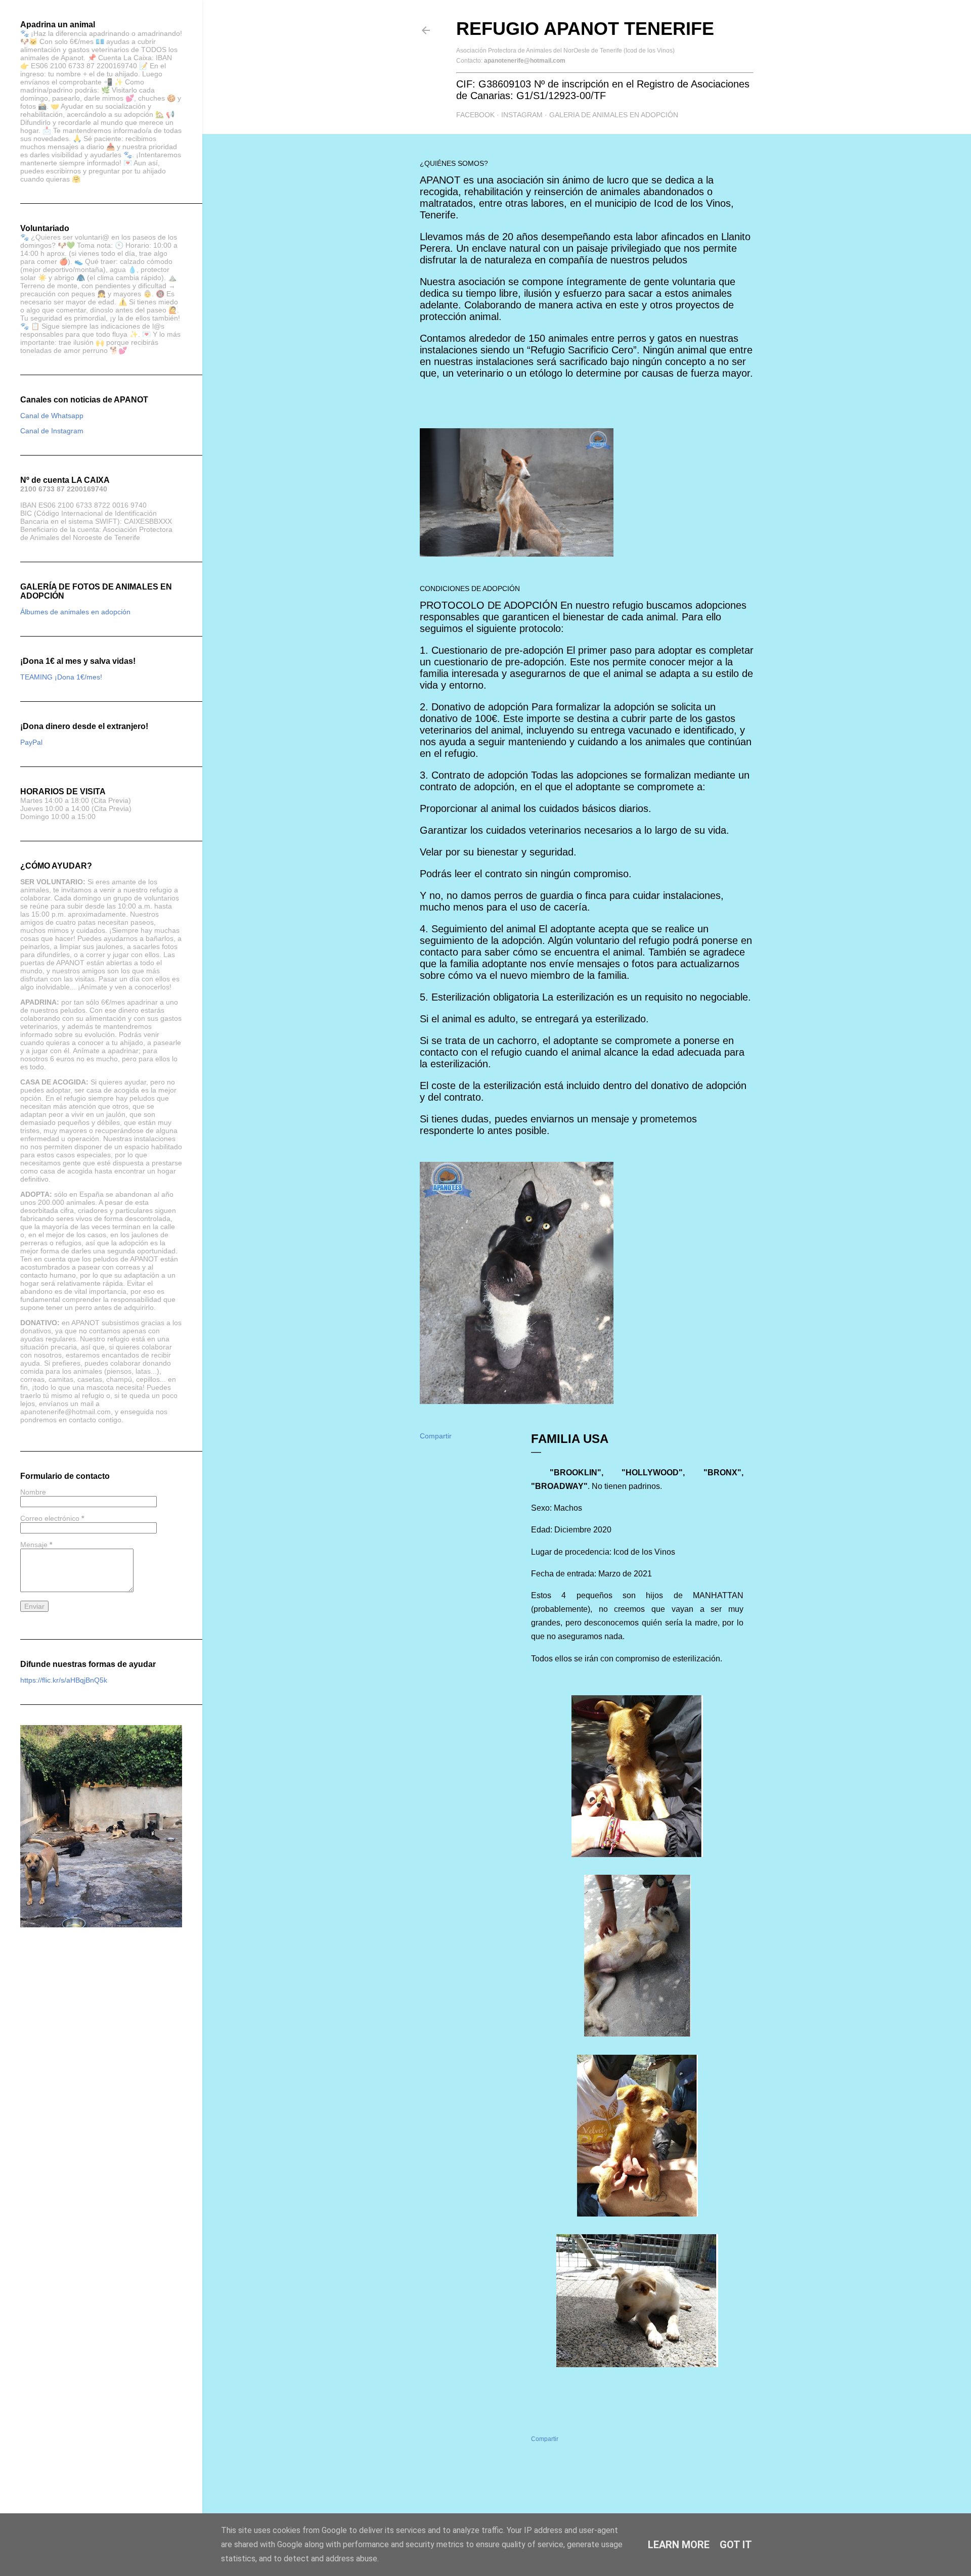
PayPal (31, 742)
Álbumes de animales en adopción (75, 612)
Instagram (522, 115)
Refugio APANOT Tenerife (585, 29)
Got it (736, 2545)
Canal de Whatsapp (52, 416)
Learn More (679, 2545)
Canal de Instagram (52, 431)
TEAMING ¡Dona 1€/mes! (61, 677)
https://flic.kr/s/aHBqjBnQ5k (64, 1680)
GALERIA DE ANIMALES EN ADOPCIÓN (614, 115)
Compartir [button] (436, 1436)
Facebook (475, 115)
